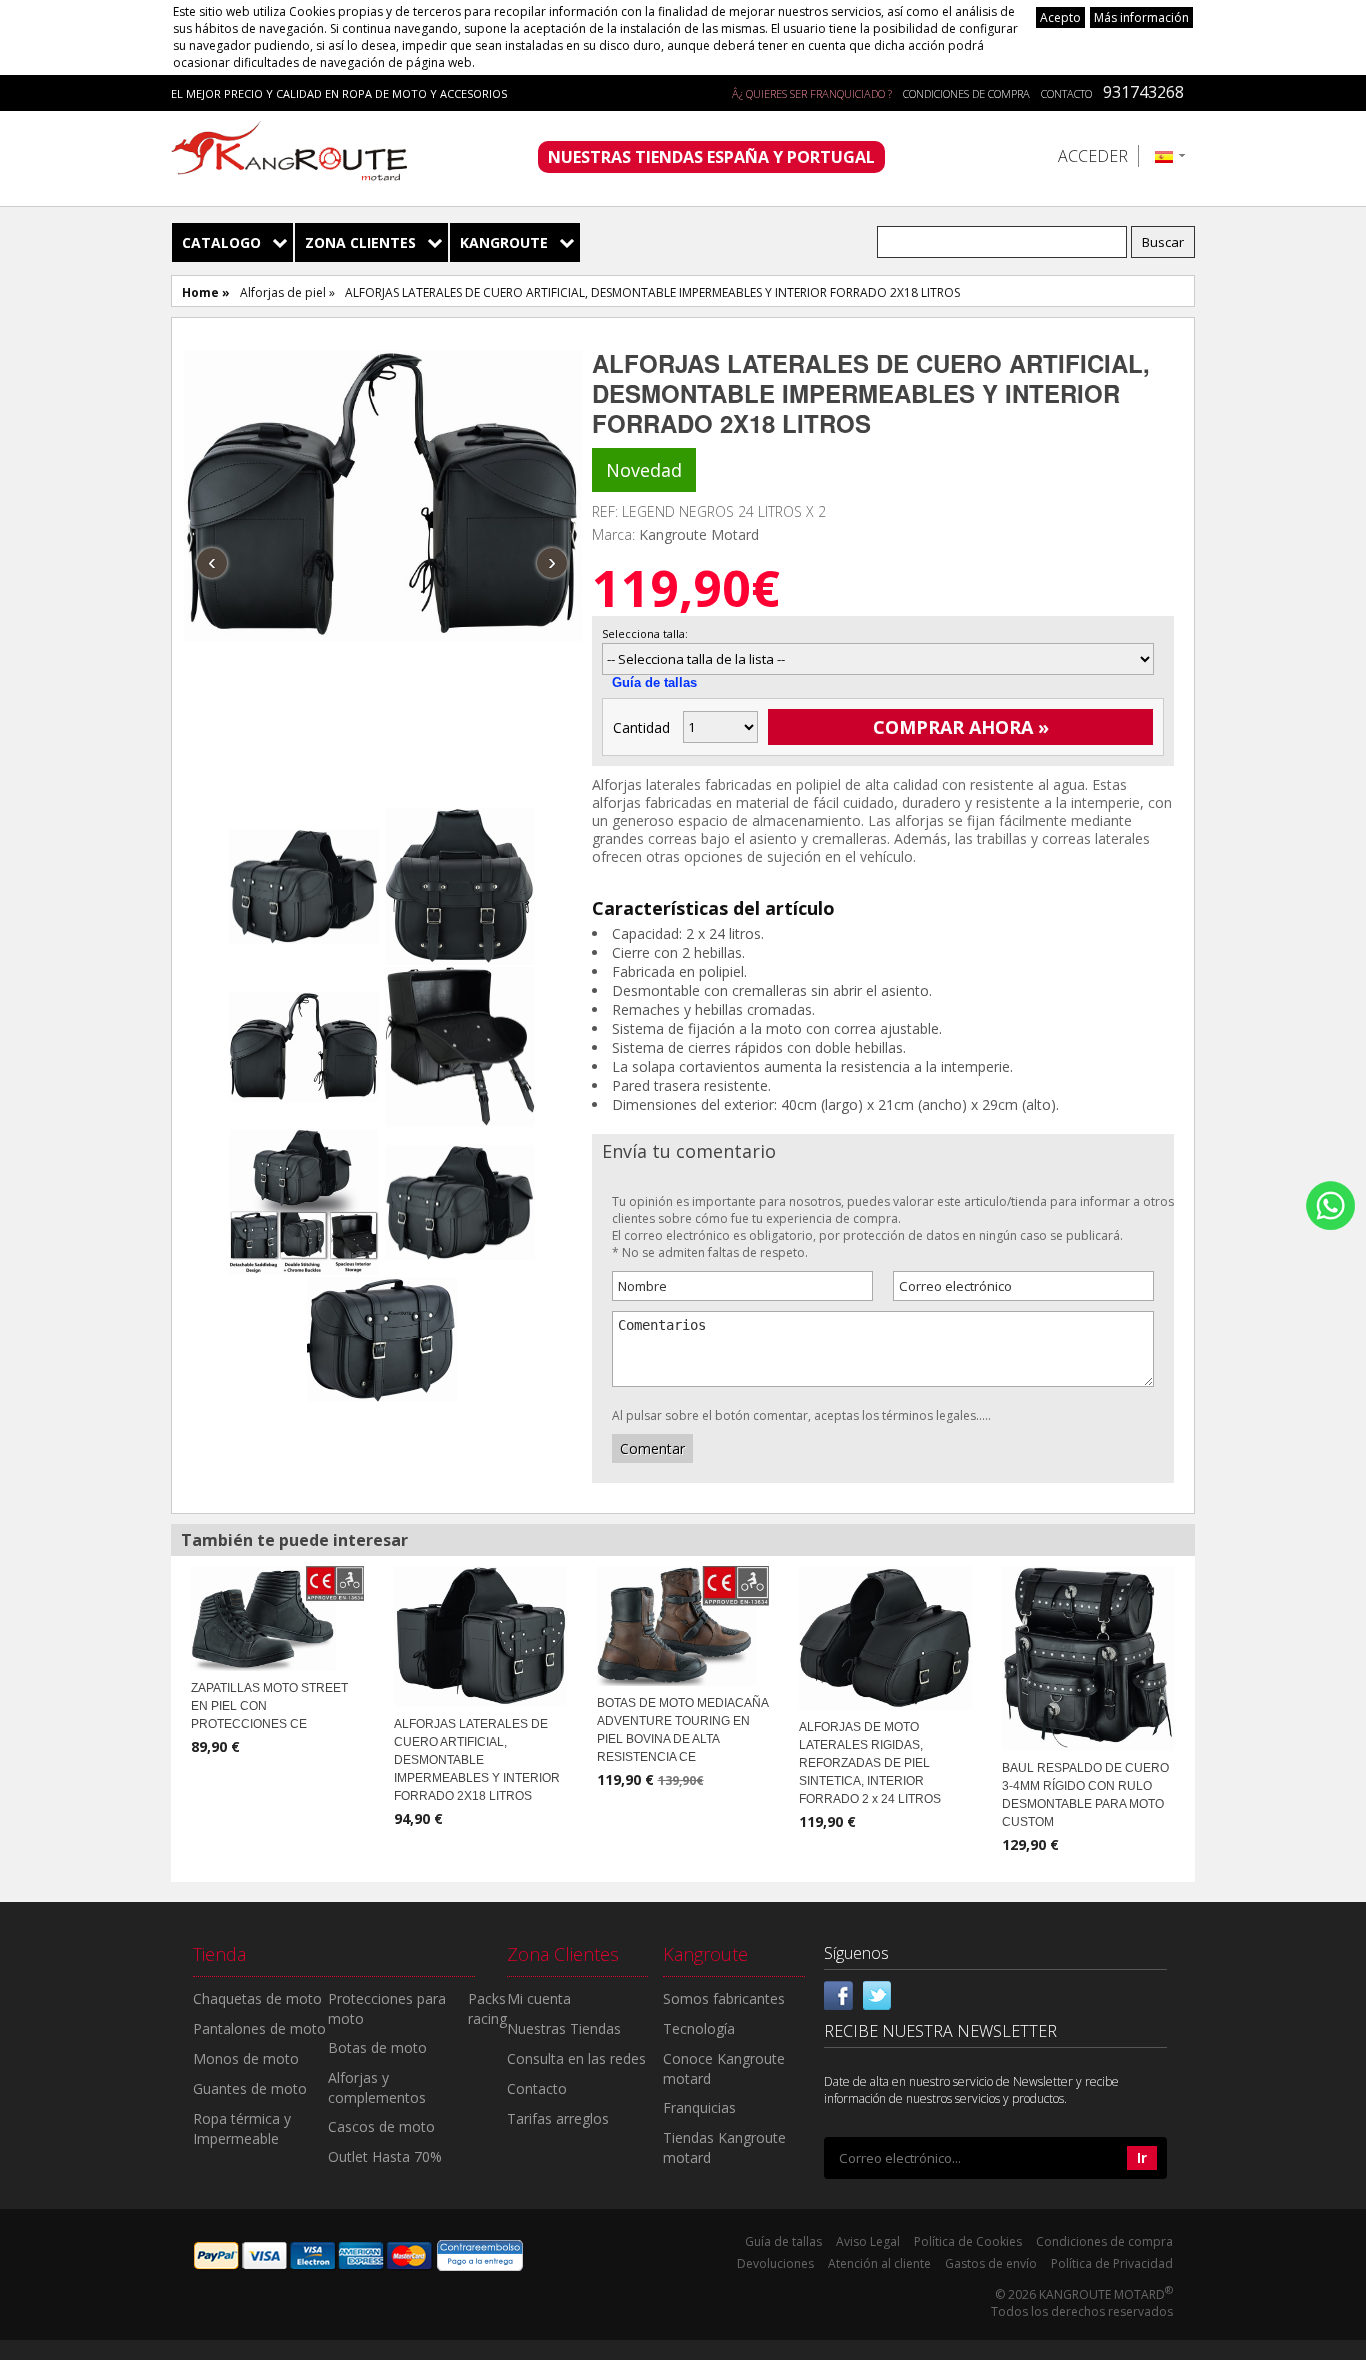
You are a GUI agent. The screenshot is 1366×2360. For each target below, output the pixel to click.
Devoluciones (775, 2263)
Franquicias (699, 2107)
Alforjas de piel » (287, 292)
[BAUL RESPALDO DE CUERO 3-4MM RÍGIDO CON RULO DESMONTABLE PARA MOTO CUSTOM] (1088, 1657)
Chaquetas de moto (257, 1998)
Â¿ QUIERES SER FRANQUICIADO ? (812, 93)
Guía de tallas (654, 682)
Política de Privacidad (1112, 2263)
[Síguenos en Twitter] (877, 1994)
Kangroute (504, 242)
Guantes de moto (250, 2088)
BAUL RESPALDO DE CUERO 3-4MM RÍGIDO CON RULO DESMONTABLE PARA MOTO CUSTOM (1085, 1795)
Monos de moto (246, 2058)
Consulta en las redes (576, 2058)
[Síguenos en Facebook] (839, 1994)
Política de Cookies (968, 2241)
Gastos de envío (991, 2263)
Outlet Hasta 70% (385, 2156)
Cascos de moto (381, 2126)
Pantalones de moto (259, 2028)
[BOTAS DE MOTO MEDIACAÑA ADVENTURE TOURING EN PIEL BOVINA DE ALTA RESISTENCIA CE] (683, 1624)
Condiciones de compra (966, 93)
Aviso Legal (868, 2241)
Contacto (1066, 93)
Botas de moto (377, 2047)
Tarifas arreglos (558, 2118)
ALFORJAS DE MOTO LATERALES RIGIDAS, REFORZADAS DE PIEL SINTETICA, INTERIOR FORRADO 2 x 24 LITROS (870, 1763)
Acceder (1093, 156)
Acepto (1060, 17)
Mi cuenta (539, 1998)
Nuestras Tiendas (564, 2028)
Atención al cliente (879, 2263)
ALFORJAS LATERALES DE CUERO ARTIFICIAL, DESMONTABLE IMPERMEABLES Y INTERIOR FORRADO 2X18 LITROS (477, 1760)
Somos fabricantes (724, 1998)
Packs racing (487, 2008)
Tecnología (699, 2028)
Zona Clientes (360, 242)
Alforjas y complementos (377, 2087)
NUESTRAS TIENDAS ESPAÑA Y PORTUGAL (711, 157)
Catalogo (221, 242)
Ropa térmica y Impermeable (242, 2128)
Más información (1141, 17)
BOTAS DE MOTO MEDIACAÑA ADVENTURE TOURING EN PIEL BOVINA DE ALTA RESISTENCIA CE (682, 1730)
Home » (206, 292)
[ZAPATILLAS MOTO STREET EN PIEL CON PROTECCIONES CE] (277, 1617)
